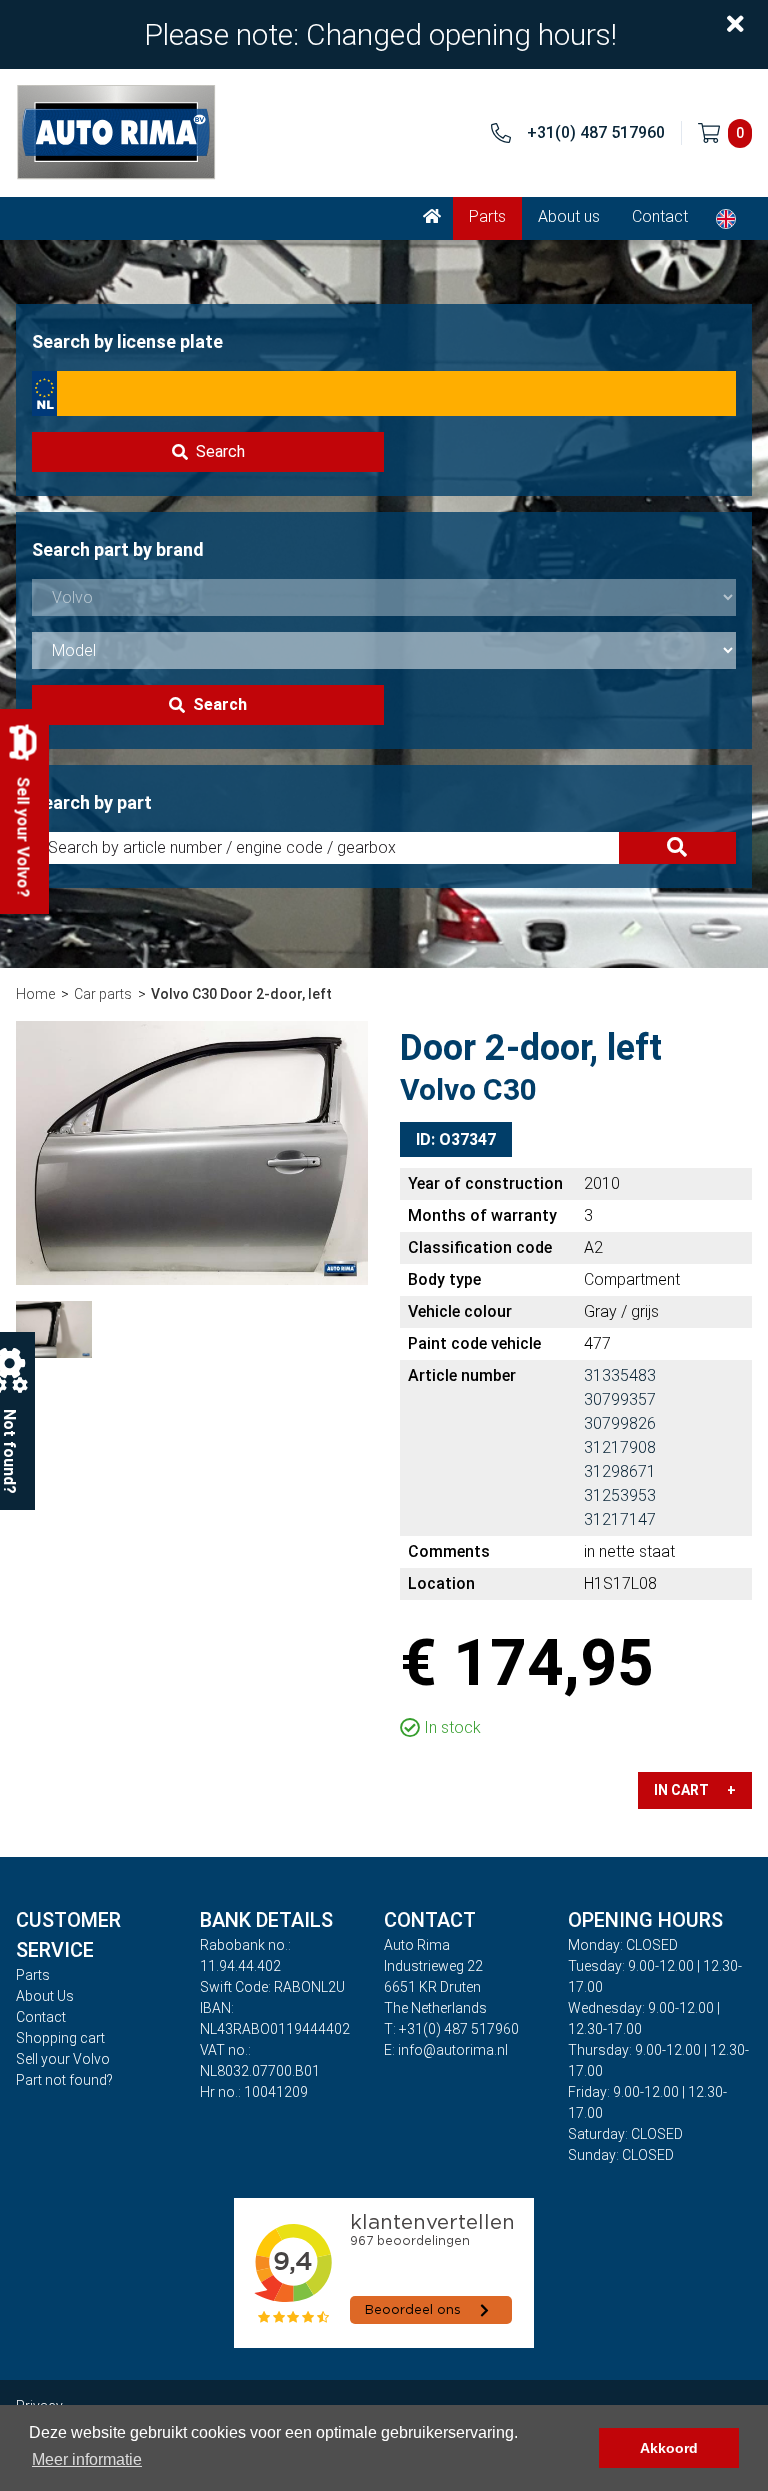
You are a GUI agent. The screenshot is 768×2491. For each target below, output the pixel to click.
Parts (487, 216)
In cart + (695, 1790)
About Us (45, 1996)
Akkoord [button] (669, 2448)
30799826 (620, 1423)
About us (569, 216)
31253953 (620, 1495)
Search (220, 451)
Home (35, 994)
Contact (660, 216)
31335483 (620, 1375)
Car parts (103, 994)
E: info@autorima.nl (446, 2050)
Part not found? (64, 2080)
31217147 (620, 1519)
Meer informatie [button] (87, 2459)
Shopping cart (60, 2038)
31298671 (620, 1471)
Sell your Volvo (63, 2059)
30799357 (620, 1399)
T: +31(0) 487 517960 (451, 2029)
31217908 (620, 1447)
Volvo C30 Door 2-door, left (241, 994)
